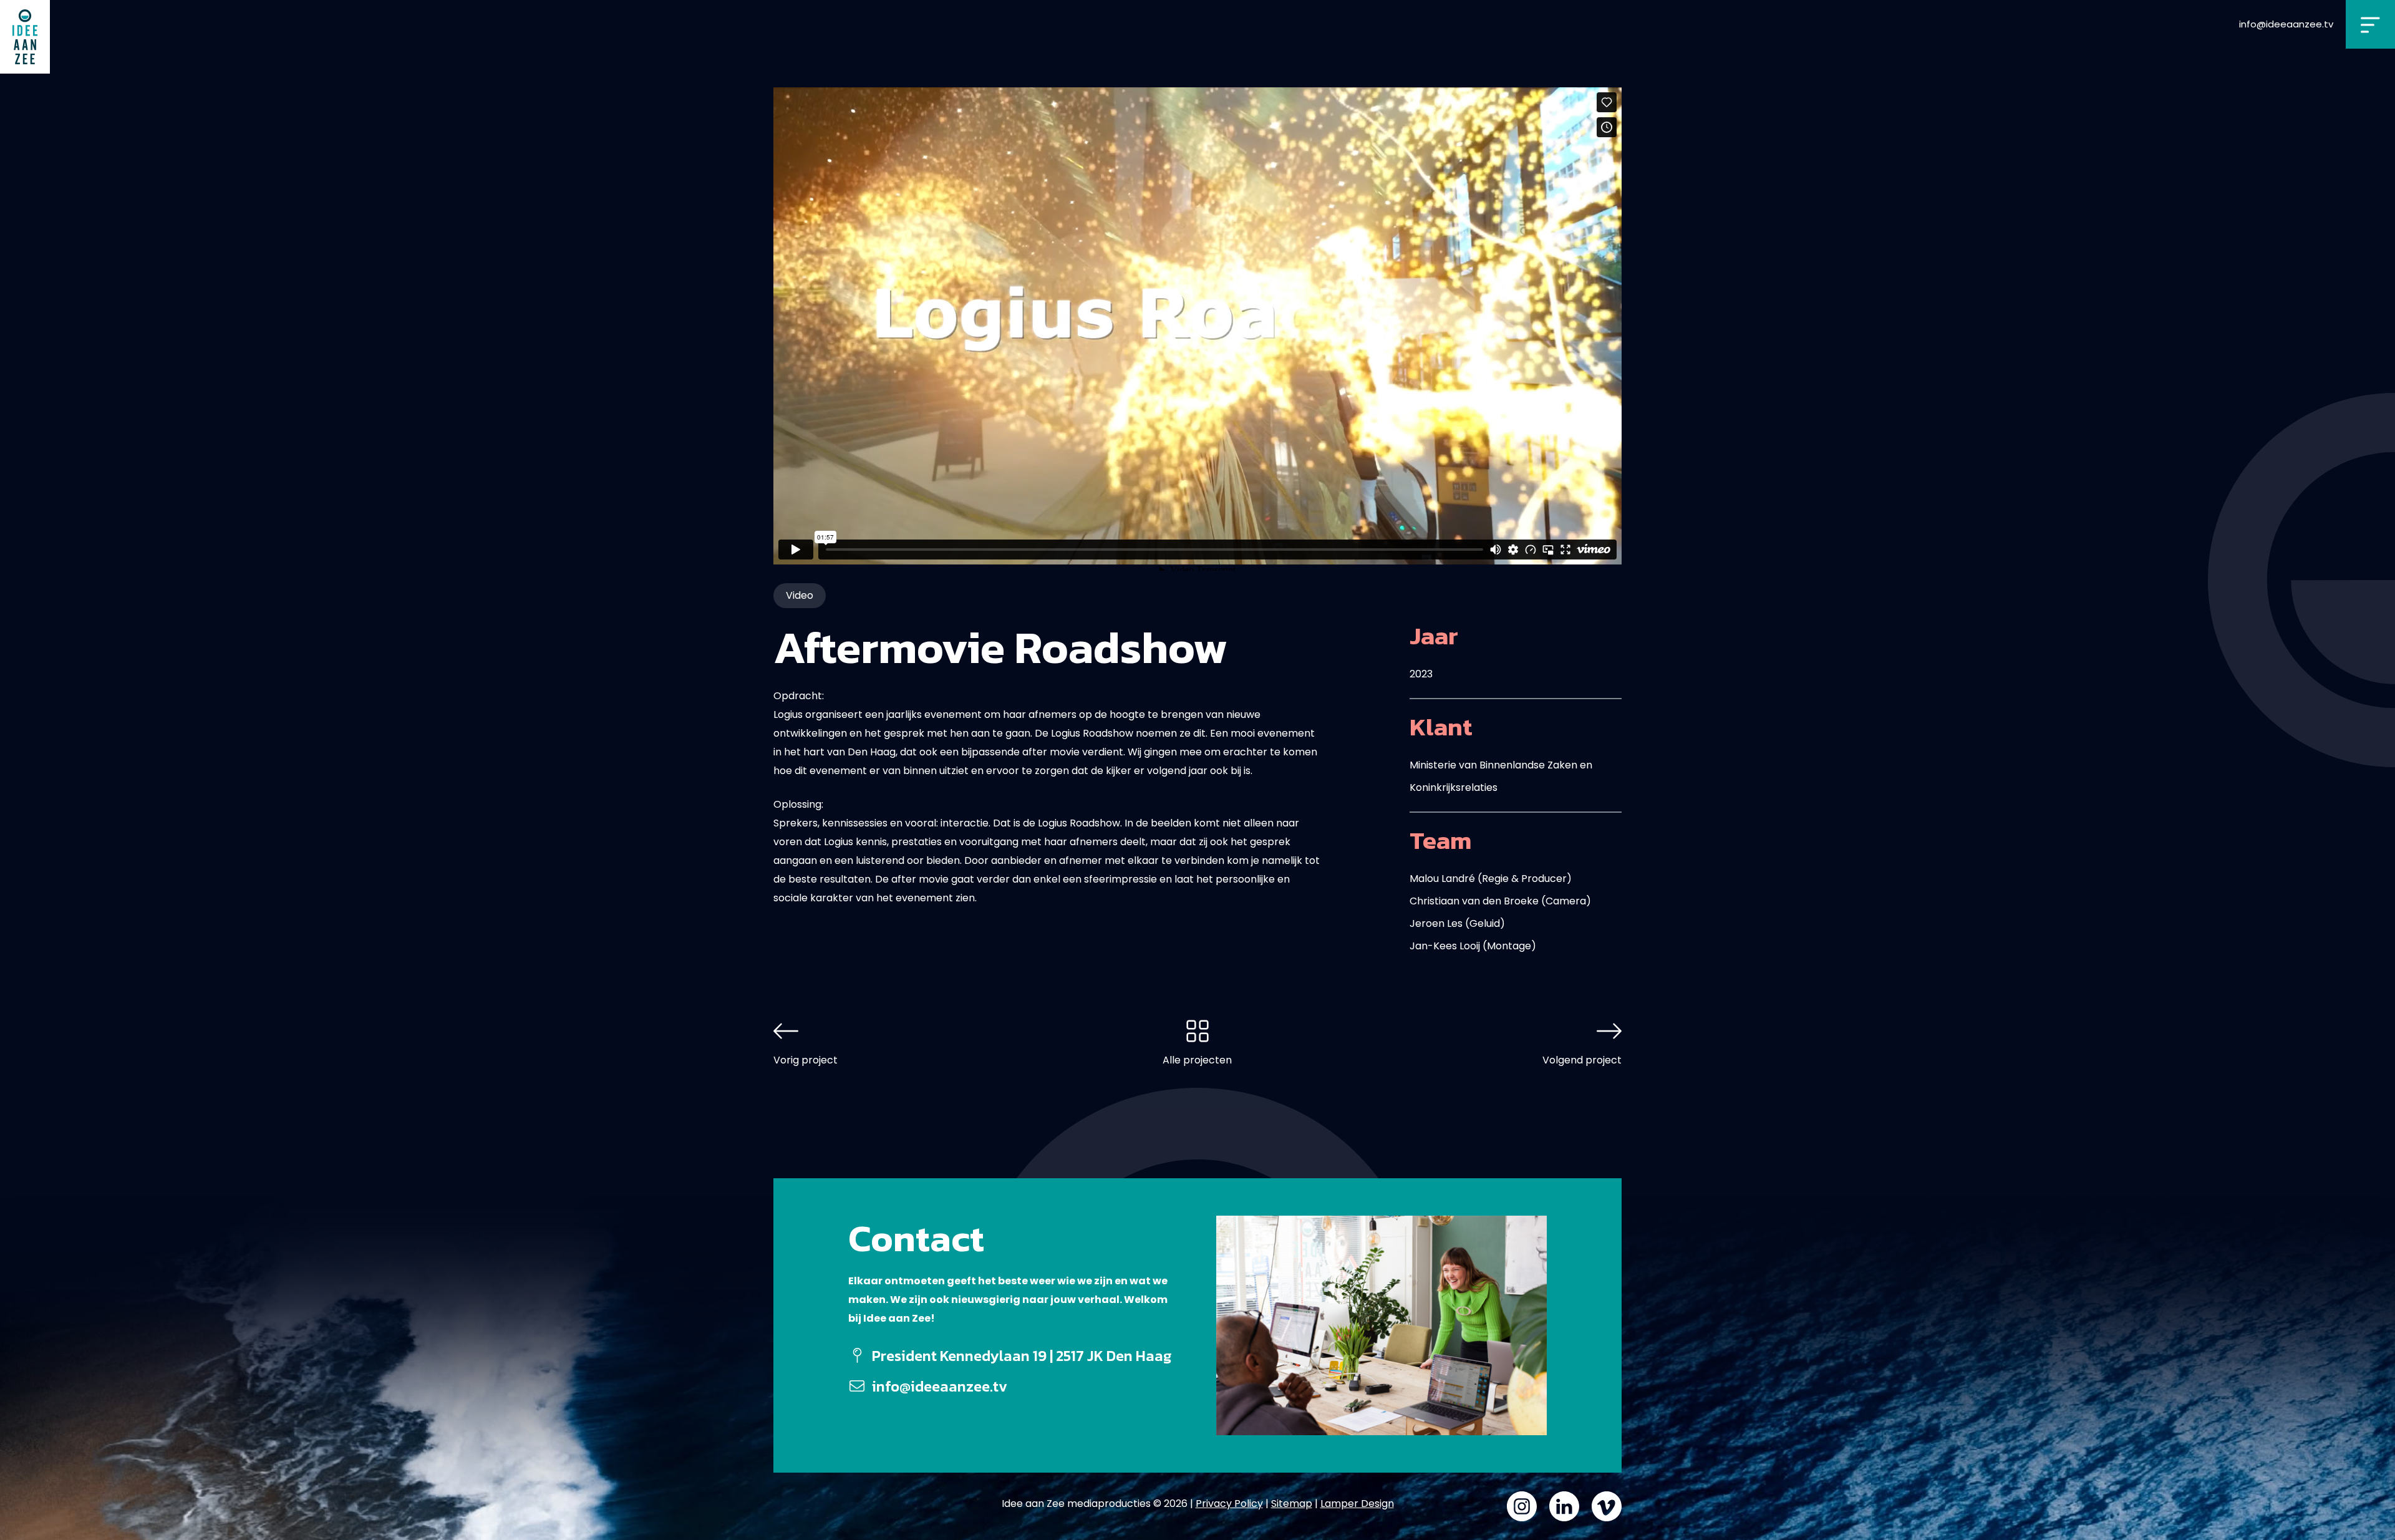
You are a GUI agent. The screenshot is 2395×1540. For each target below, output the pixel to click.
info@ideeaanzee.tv (2286, 24)
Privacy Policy (1229, 1504)
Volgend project (1582, 1060)
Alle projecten (1197, 1060)
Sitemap (1292, 1504)
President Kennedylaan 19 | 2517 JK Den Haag (1022, 1356)
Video (800, 595)
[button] (2370, 24)
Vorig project (806, 1060)
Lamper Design (1357, 1504)
